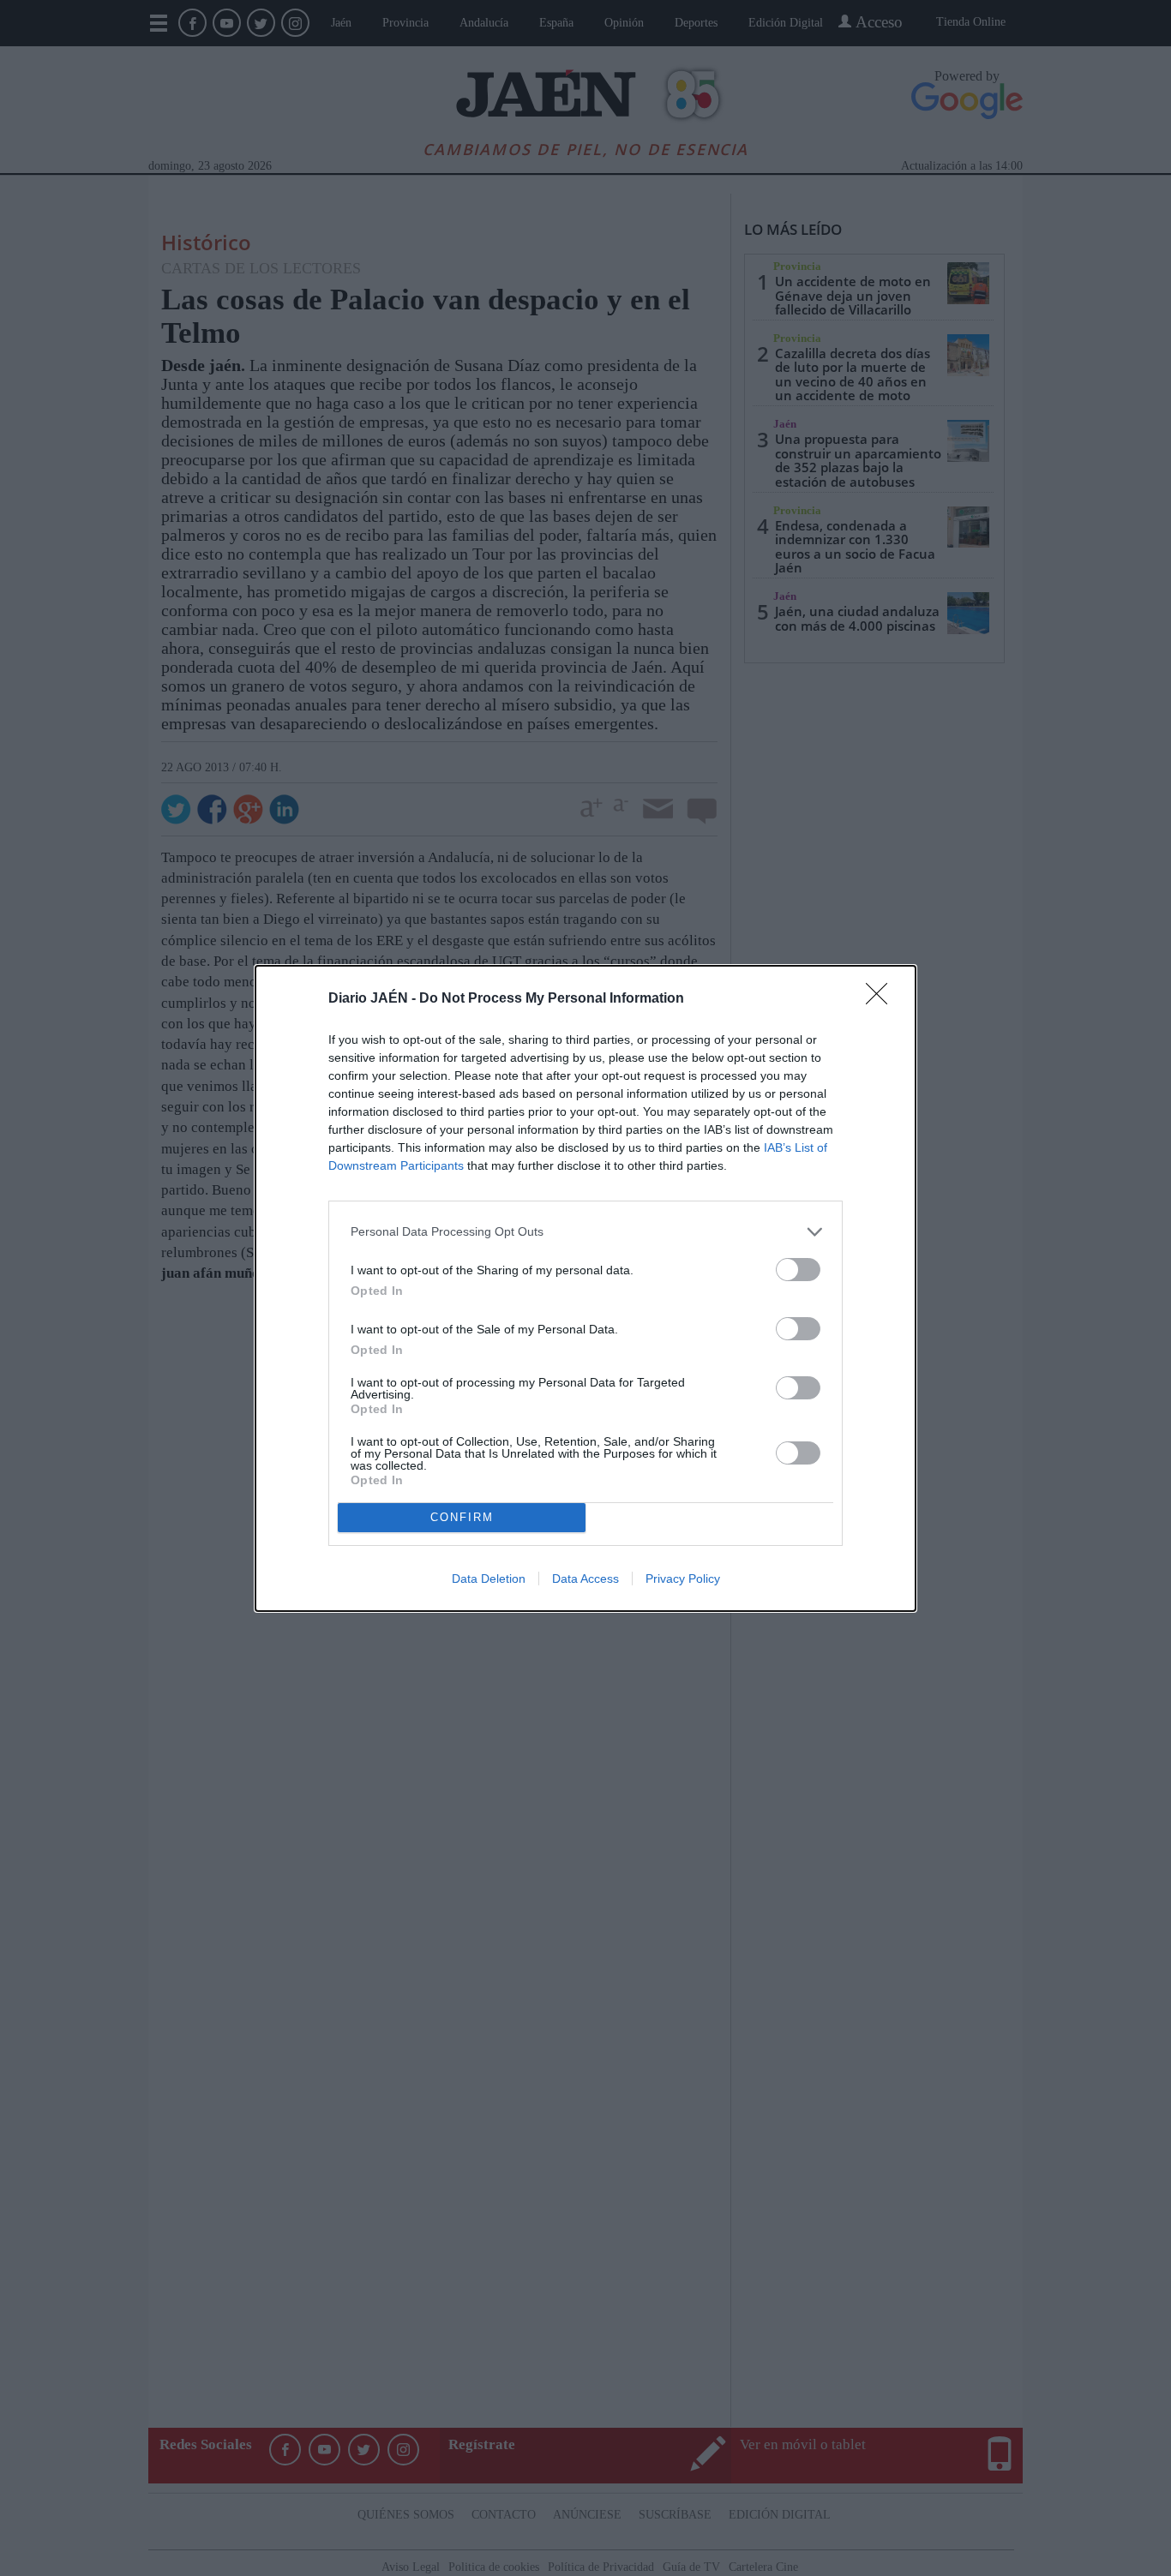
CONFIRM (462, 1517)
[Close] (882, 999)
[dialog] (585, 1288)
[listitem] (585, 1232)
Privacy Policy (683, 1579)
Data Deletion (489, 1579)
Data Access (585, 1579)
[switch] (798, 1270)
